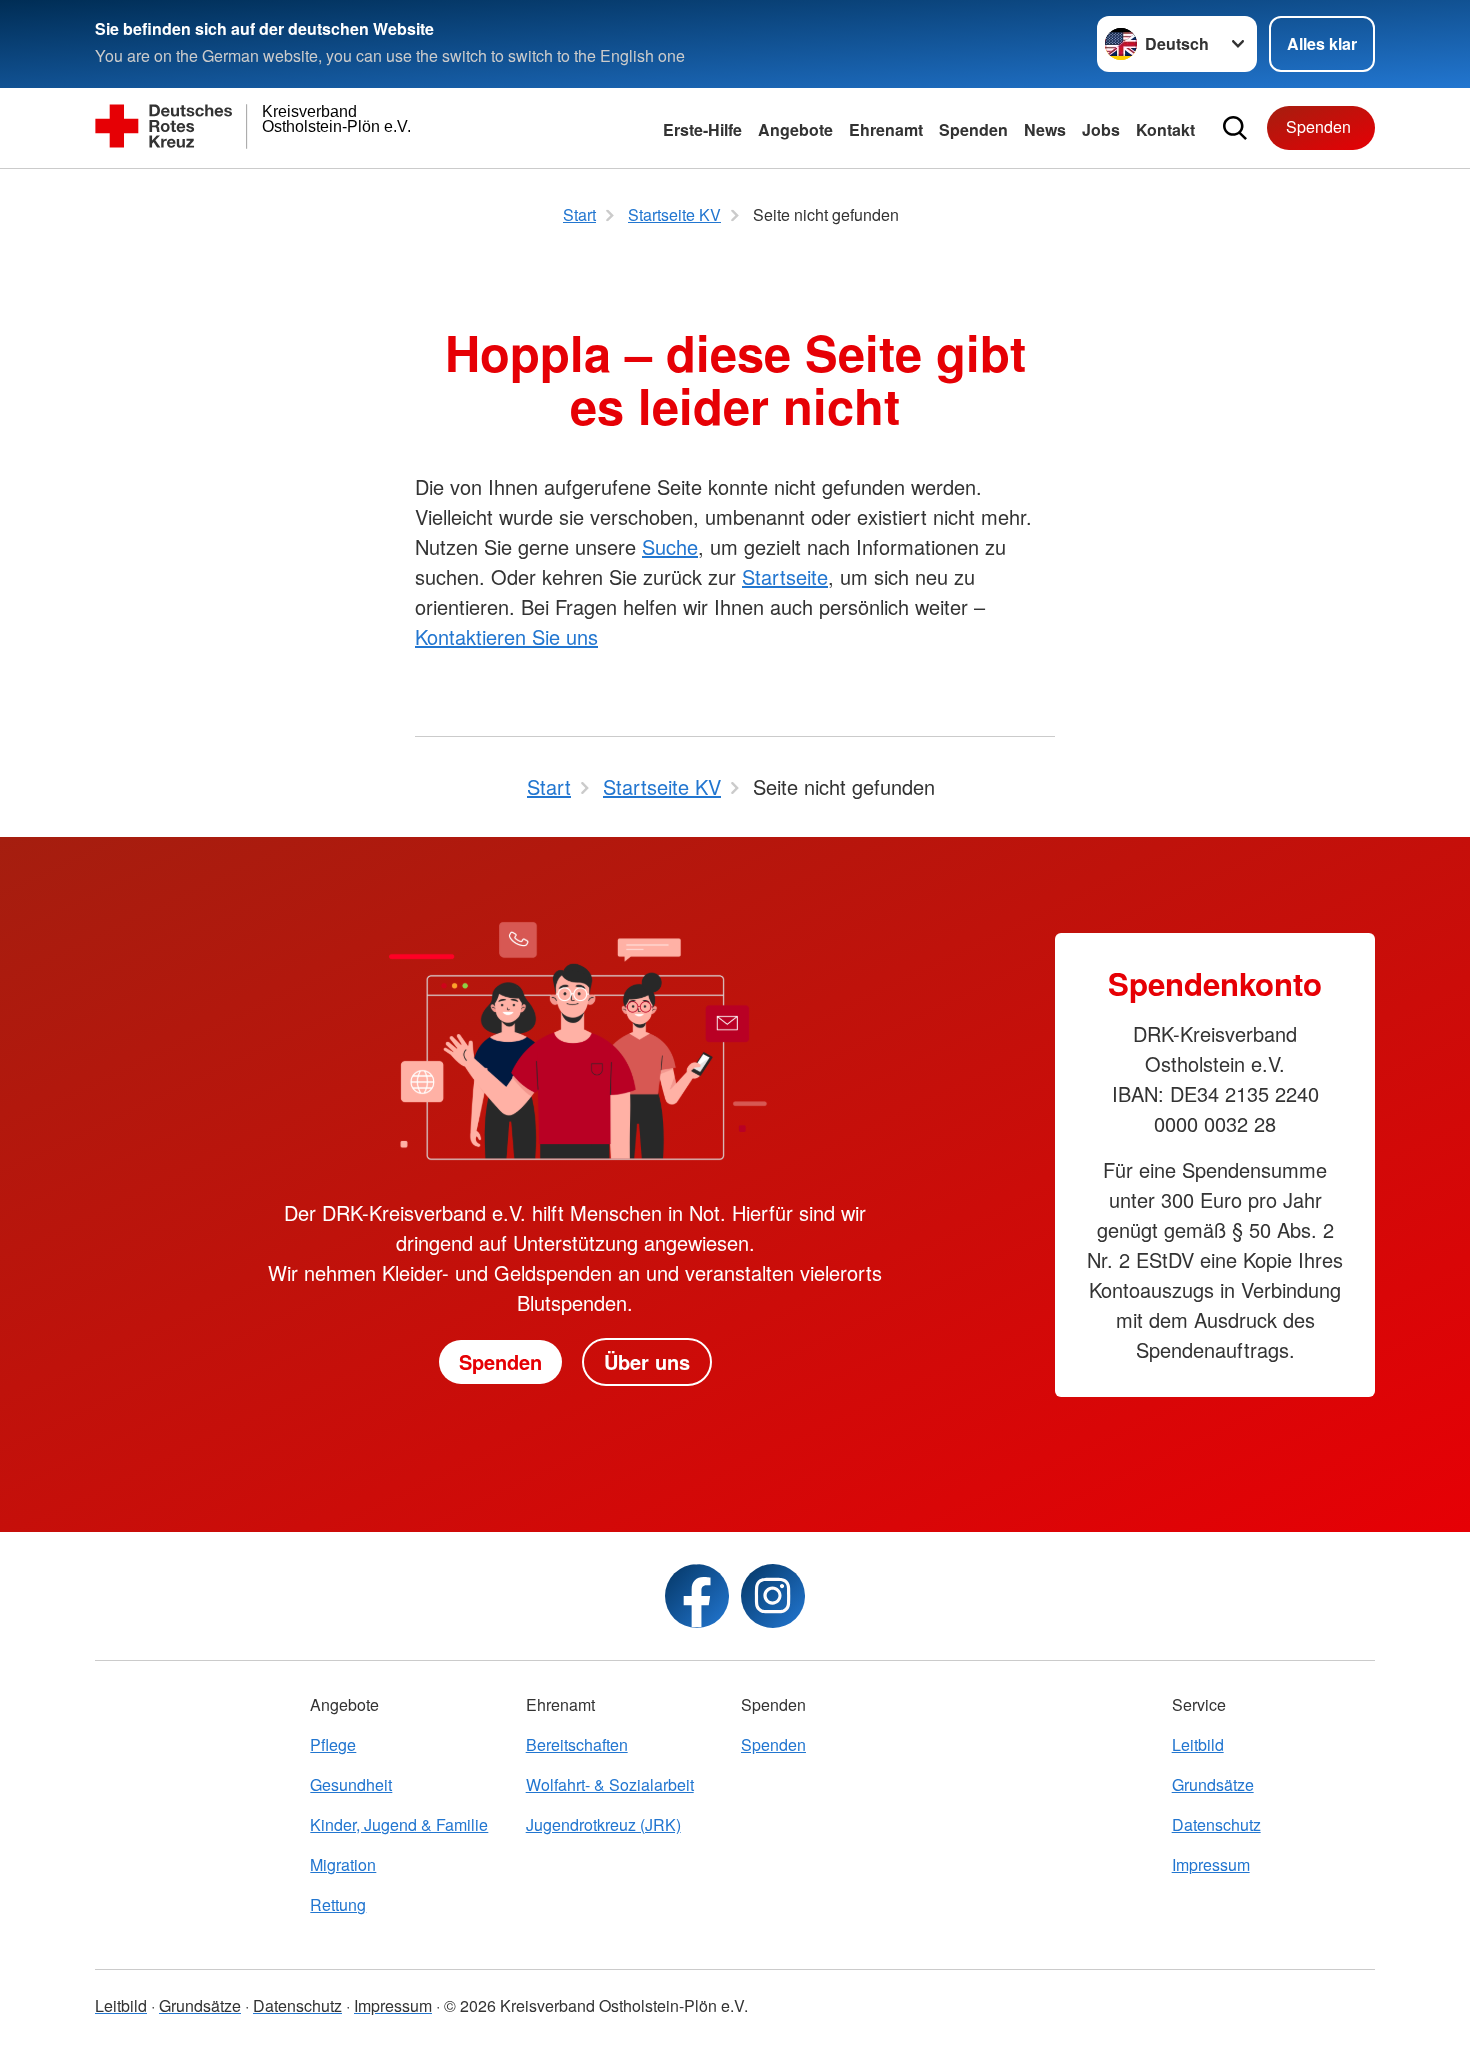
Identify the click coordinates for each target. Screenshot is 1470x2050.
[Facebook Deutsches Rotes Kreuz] (697, 1596)
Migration (343, 1864)
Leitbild (1198, 1744)
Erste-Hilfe (702, 129)
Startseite (785, 576)
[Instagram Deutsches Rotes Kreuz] (773, 1596)
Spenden (973, 129)
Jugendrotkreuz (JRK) (603, 1824)
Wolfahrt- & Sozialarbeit (610, 1784)
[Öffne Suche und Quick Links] (1235, 128)
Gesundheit (351, 1784)
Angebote (795, 129)
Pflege (333, 1744)
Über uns (647, 1361)
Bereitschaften (577, 1744)
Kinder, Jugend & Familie (399, 1824)
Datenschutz (1216, 1824)
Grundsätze (1213, 1784)
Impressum (1211, 1864)
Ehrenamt (886, 129)
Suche (670, 546)
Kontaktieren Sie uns (506, 636)
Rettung (338, 1904)
